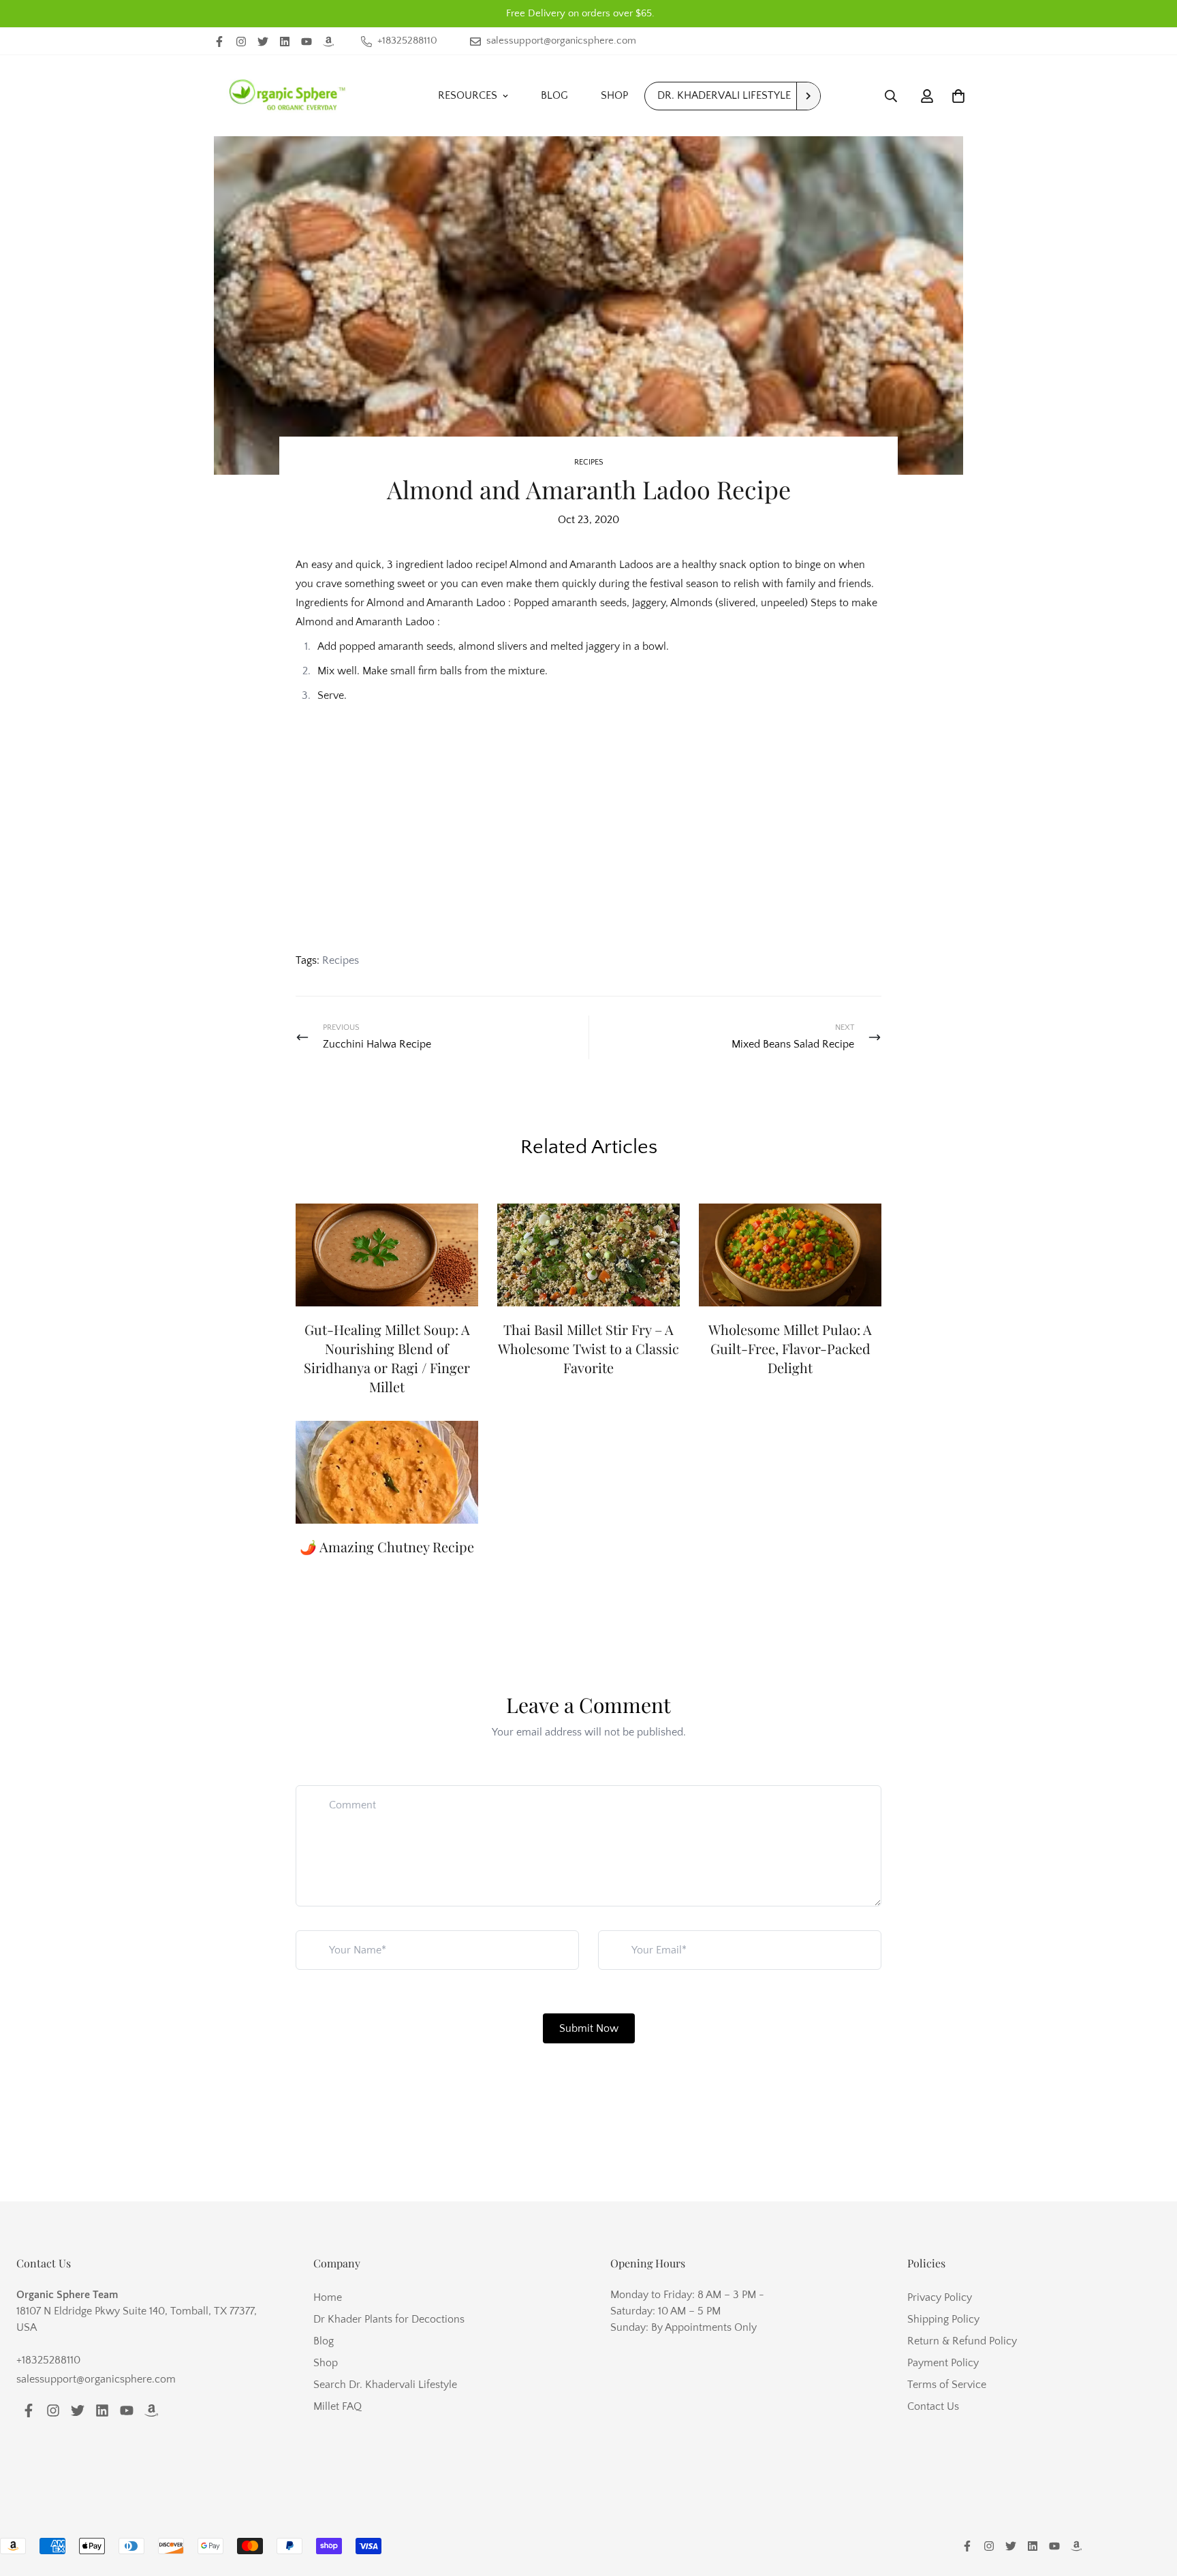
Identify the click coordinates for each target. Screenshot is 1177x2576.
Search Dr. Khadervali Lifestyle (385, 2385)
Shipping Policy (943, 2319)
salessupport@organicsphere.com (96, 2379)
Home (328, 2297)
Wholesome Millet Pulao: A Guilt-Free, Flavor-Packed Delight (790, 1348)
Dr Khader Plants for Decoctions (389, 2319)
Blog (554, 95)
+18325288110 (48, 2360)
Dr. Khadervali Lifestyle (724, 95)
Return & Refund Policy (962, 2341)
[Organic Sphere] (287, 96)
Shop (614, 95)
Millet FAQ (338, 2406)
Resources (468, 95)
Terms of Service (947, 2385)
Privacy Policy (940, 2297)
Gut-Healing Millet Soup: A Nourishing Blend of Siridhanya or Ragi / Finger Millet (387, 1358)
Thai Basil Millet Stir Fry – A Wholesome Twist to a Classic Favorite (588, 1348)
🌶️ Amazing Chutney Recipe (387, 1546)
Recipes (589, 462)
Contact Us (933, 2406)
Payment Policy (943, 2363)
